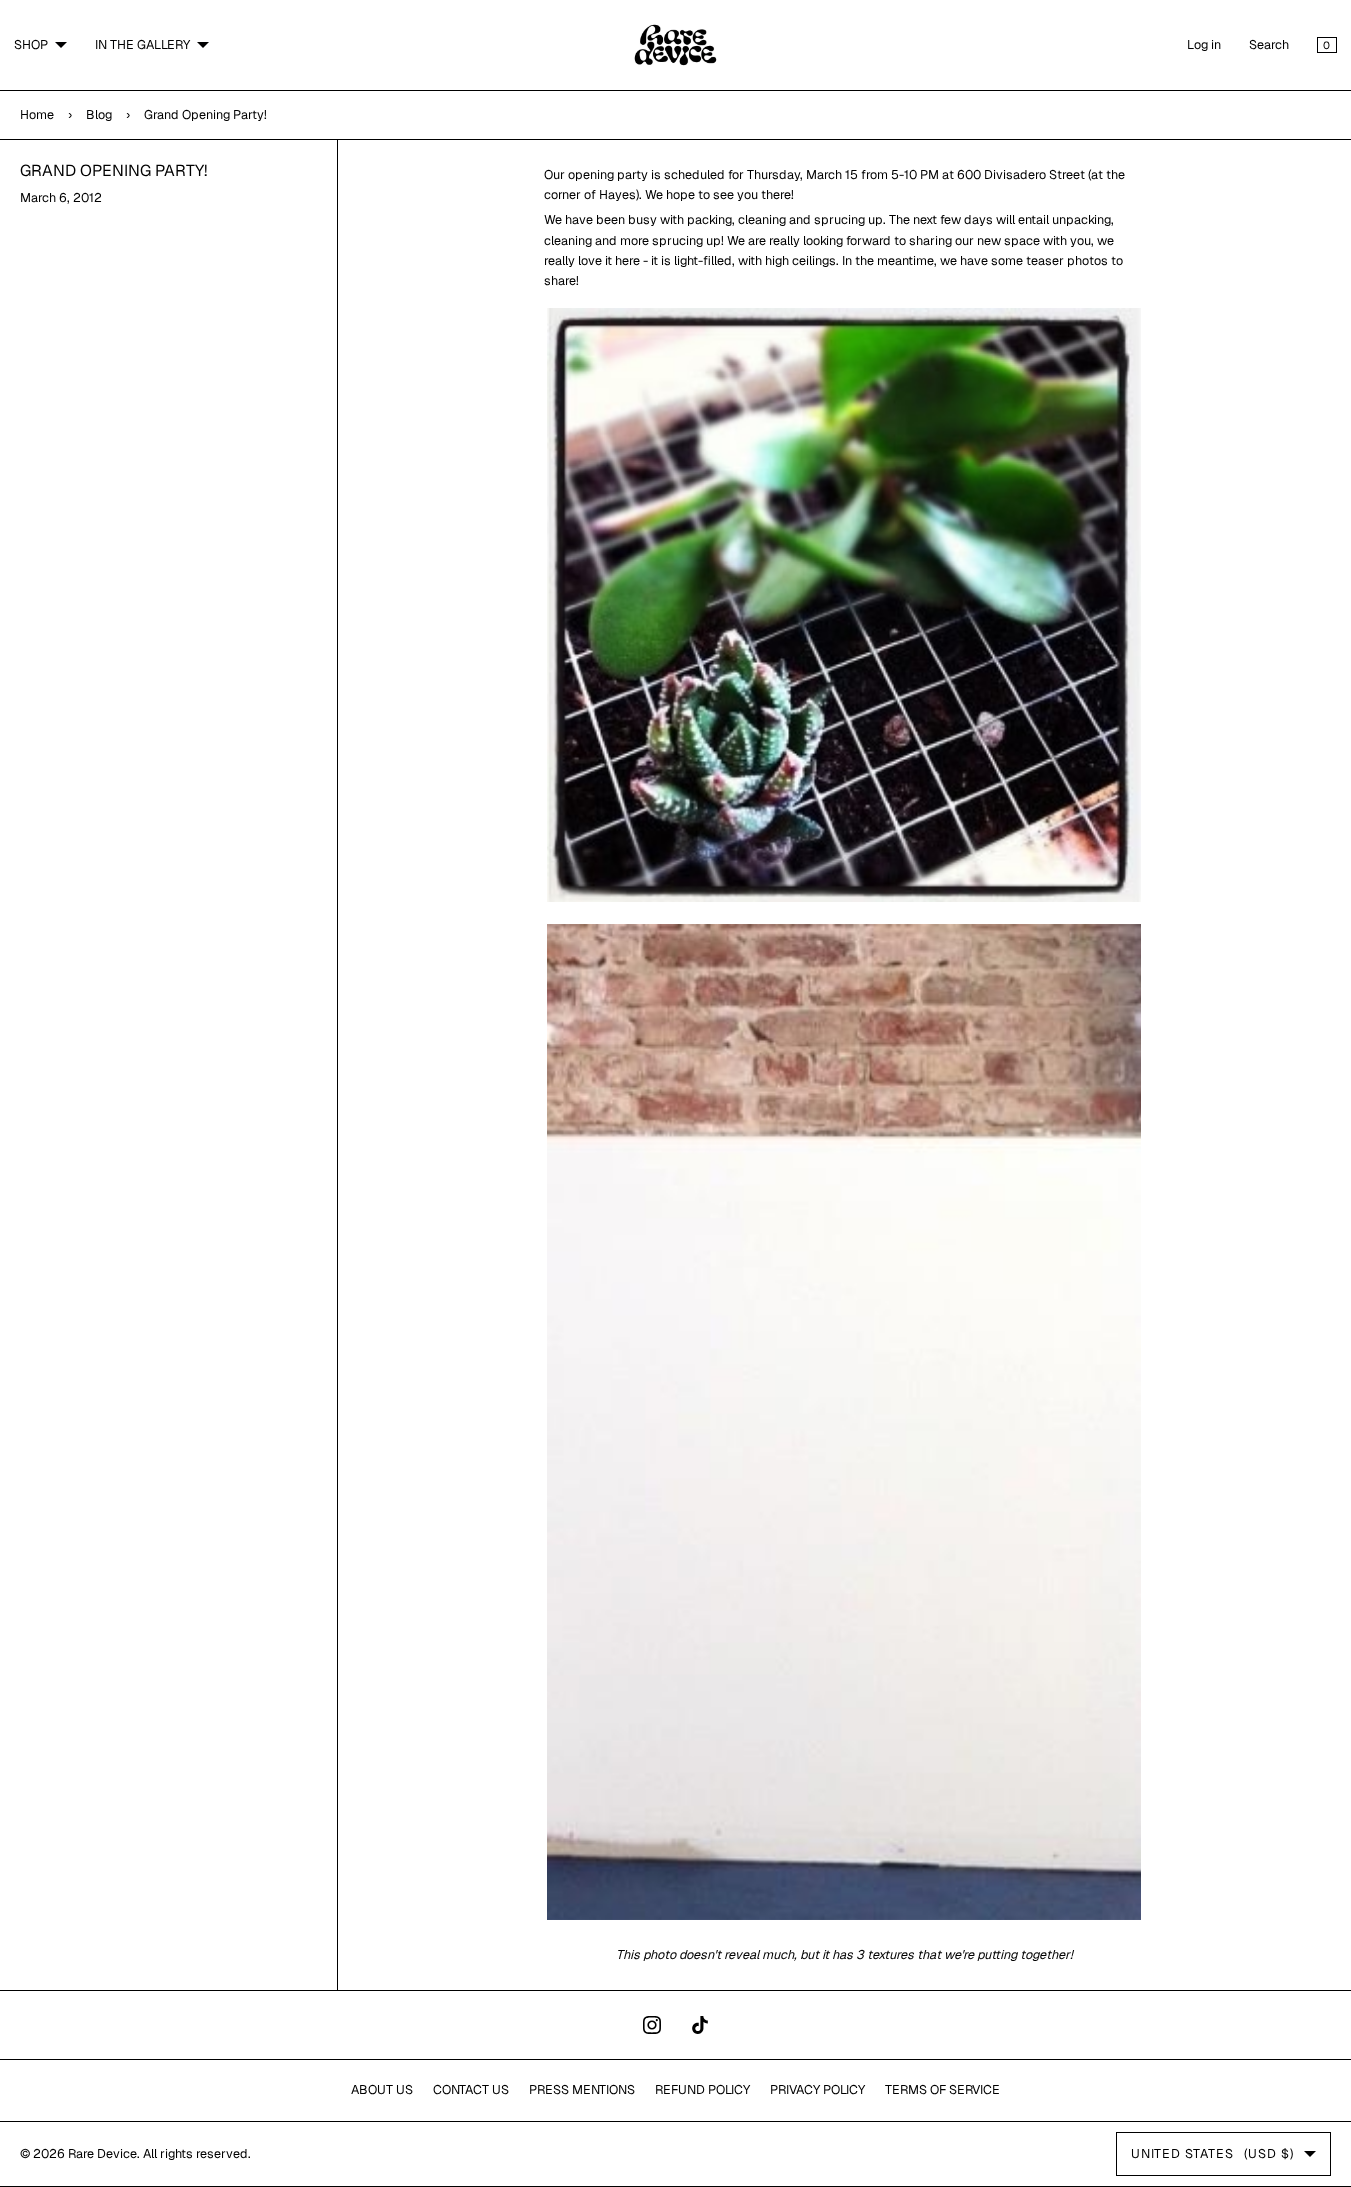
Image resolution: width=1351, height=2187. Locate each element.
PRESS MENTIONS (582, 2089)
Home (37, 114)
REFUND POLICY (702, 2089)
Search (1269, 44)
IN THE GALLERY (142, 44)
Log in (1204, 44)
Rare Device (102, 2153)
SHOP (31, 44)
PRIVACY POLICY (817, 2089)
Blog (99, 114)
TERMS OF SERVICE (942, 2089)
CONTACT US (471, 2089)
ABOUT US (382, 2089)
